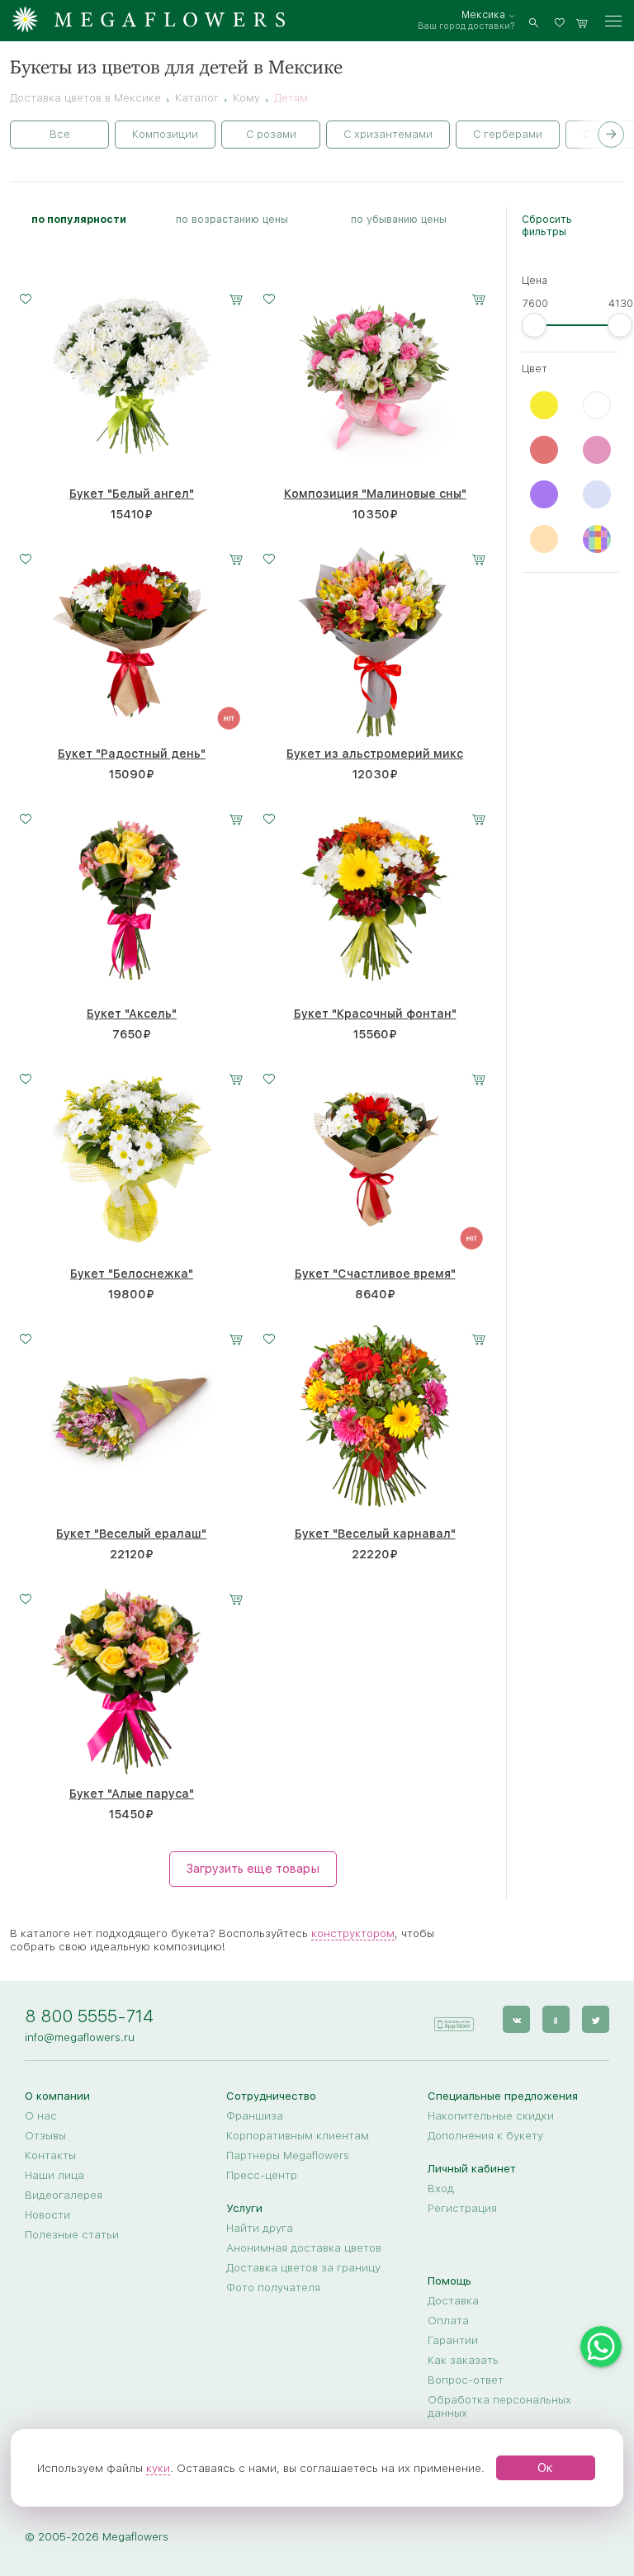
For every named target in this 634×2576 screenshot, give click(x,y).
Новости (47, 2214)
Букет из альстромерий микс (375, 754)
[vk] (516, 2019)
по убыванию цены (399, 219)
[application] (453, 2018)
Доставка (453, 2300)
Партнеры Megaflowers (288, 2155)
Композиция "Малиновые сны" (375, 494)
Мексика (483, 15)
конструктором (353, 1933)
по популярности (79, 219)
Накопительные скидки (491, 2115)
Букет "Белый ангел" (132, 494)
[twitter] (596, 2019)
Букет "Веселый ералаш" (131, 1534)
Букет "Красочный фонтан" (375, 1014)
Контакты (50, 2155)
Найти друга (260, 2228)
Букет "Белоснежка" (132, 1274)
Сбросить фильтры (547, 225)
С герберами (508, 134)
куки (158, 2468)
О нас (41, 2115)
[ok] (556, 2019)
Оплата (448, 2320)
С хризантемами (388, 134)
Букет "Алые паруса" (132, 1794)
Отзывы (45, 2135)
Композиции (165, 134)
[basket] (582, 21)
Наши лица (54, 2175)
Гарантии (453, 2340)
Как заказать (463, 2360)
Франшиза (255, 2115)
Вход (441, 2188)
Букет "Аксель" (132, 1014)
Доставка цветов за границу (303, 2267)
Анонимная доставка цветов (304, 2248)
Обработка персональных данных (499, 2406)
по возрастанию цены (232, 219)
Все (60, 134)
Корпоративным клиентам (298, 2135)
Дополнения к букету (485, 2135)
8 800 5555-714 (89, 2016)
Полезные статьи (72, 2234)
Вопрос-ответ (466, 2380)
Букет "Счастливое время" (375, 1274)
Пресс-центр (262, 2175)
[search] (534, 21)
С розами (271, 134)
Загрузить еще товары (253, 1869)
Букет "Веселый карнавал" (375, 1534)
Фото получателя (273, 2287)
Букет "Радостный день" (132, 754)
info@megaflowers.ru (80, 2037)
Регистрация (462, 2208)
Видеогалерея (64, 2195)
